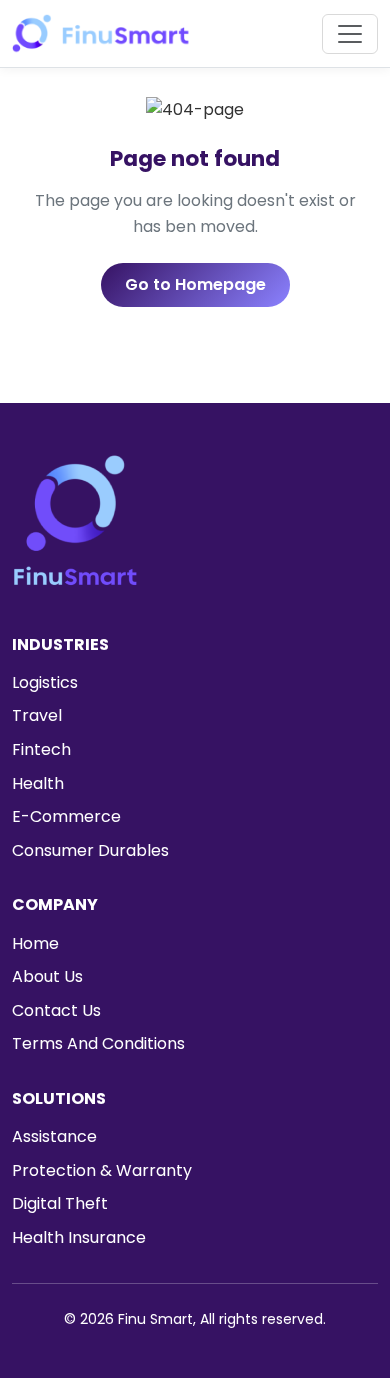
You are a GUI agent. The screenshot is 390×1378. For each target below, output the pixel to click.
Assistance (54, 1136)
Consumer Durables (90, 850)
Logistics (45, 682)
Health (38, 783)
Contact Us (56, 1010)
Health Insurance (79, 1237)
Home (35, 943)
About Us (47, 976)
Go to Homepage (195, 284)
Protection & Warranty (102, 1170)
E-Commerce (66, 816)
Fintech (41, 749)
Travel (37, 715)
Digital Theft (60, 1203)
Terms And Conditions (98, 1043)
